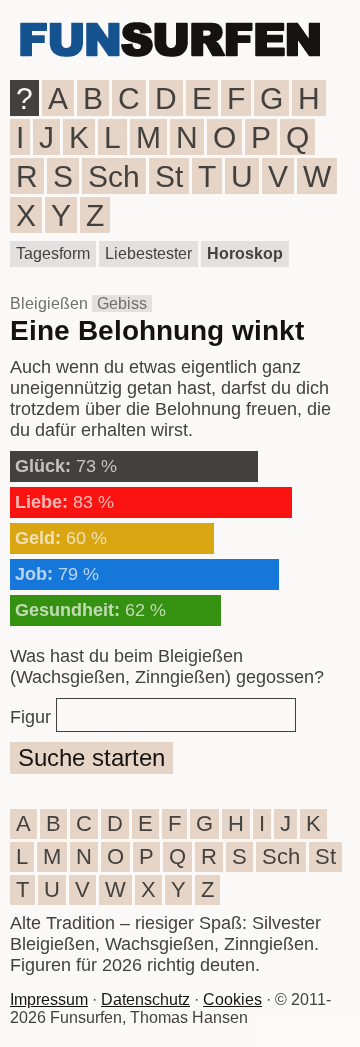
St (169, 176)
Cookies (232, 999)
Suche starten (91, 757)
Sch (114, 176)
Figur (30, 717)
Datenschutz (145, 999)
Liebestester (148, 253)
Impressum (49, 999)
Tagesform (53, 253)
